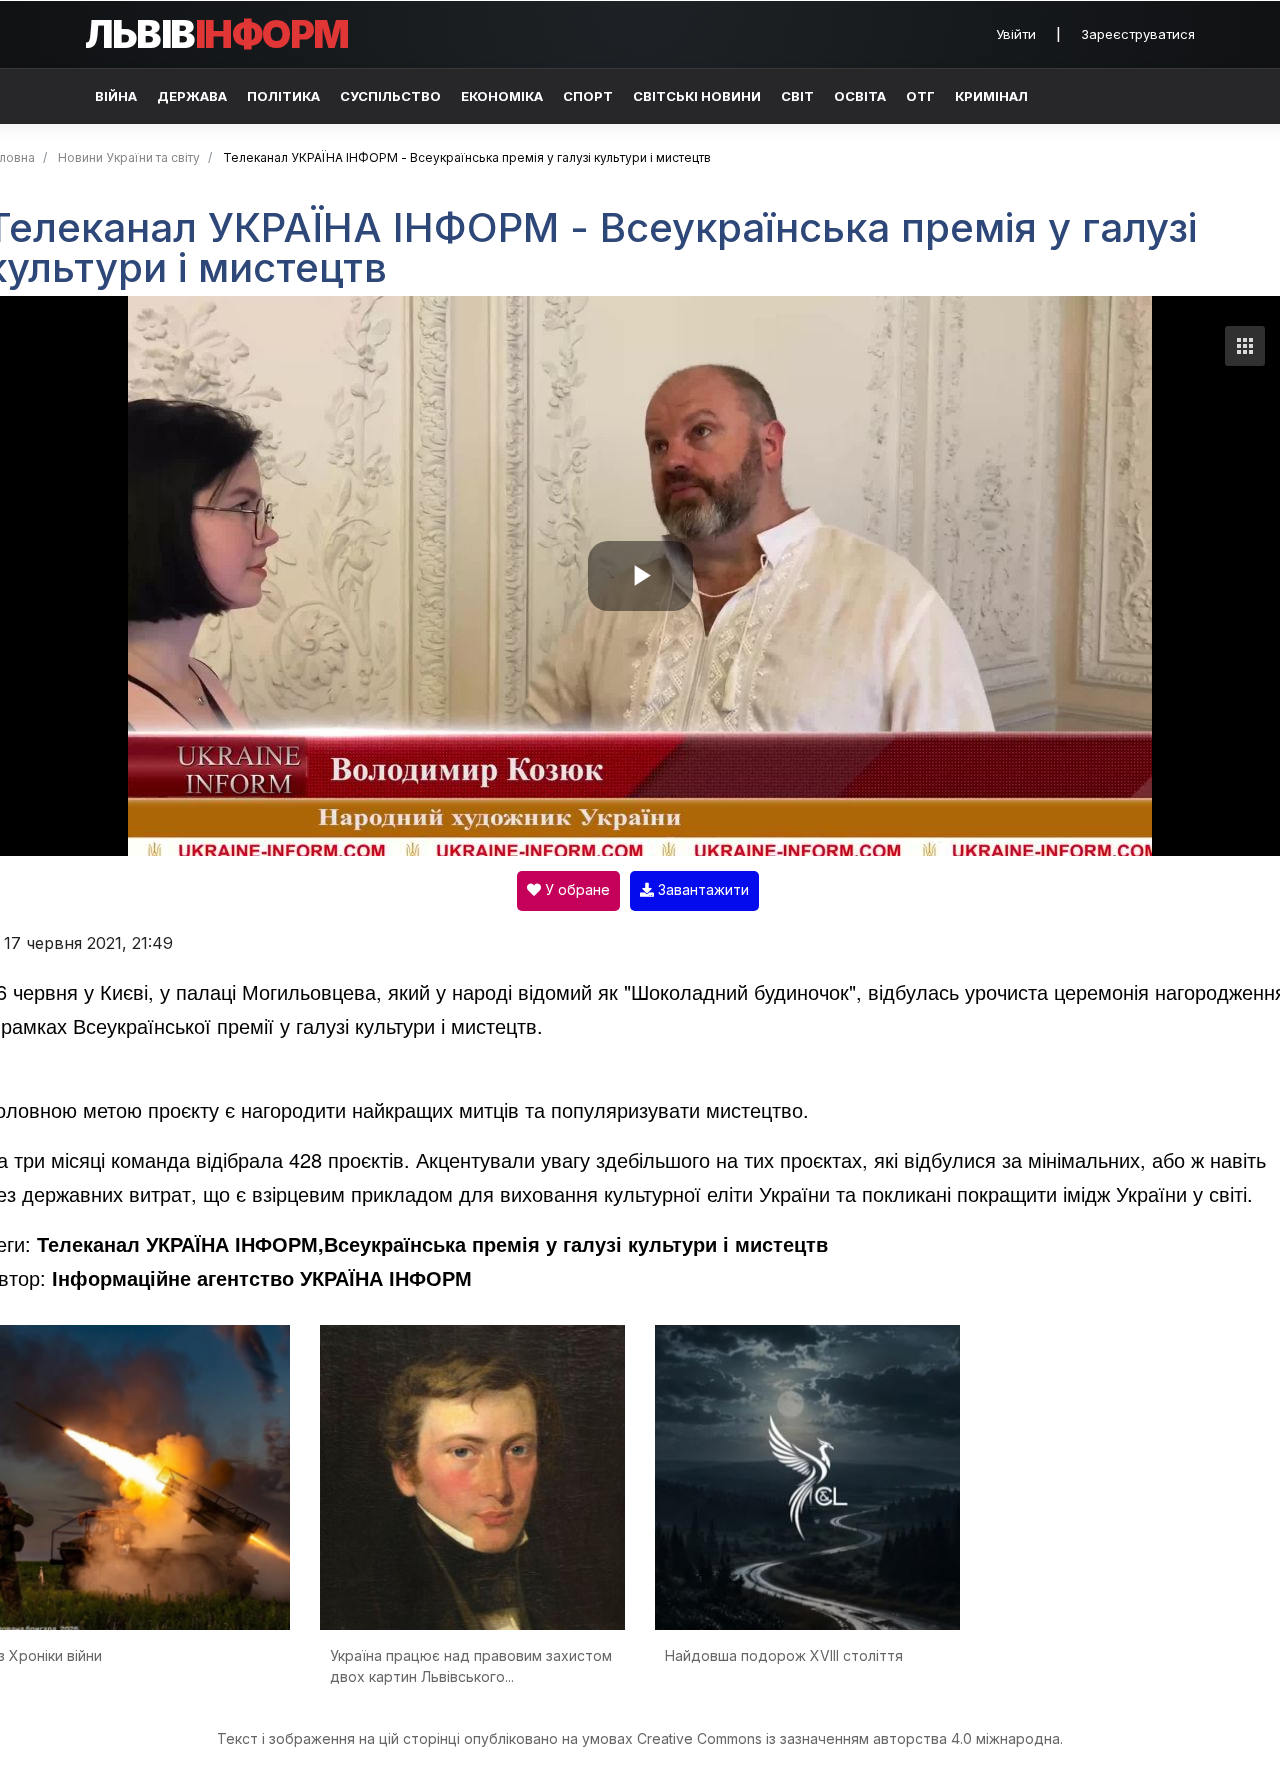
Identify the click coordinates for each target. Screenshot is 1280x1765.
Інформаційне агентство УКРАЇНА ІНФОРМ (262, 1277)
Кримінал (991, 96)
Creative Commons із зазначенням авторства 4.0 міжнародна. (850, 1738)
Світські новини (697, 96)
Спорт (588, 96)
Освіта (860, 96)
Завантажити (701, 889)
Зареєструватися (1138, 34)
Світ (797, 96)
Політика (283, 96)
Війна (116, 96)
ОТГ (920, 96)
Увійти (1016, 34)
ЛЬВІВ (217, 34)
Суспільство (390, 96)
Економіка (502, 96)
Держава (192, 96)
